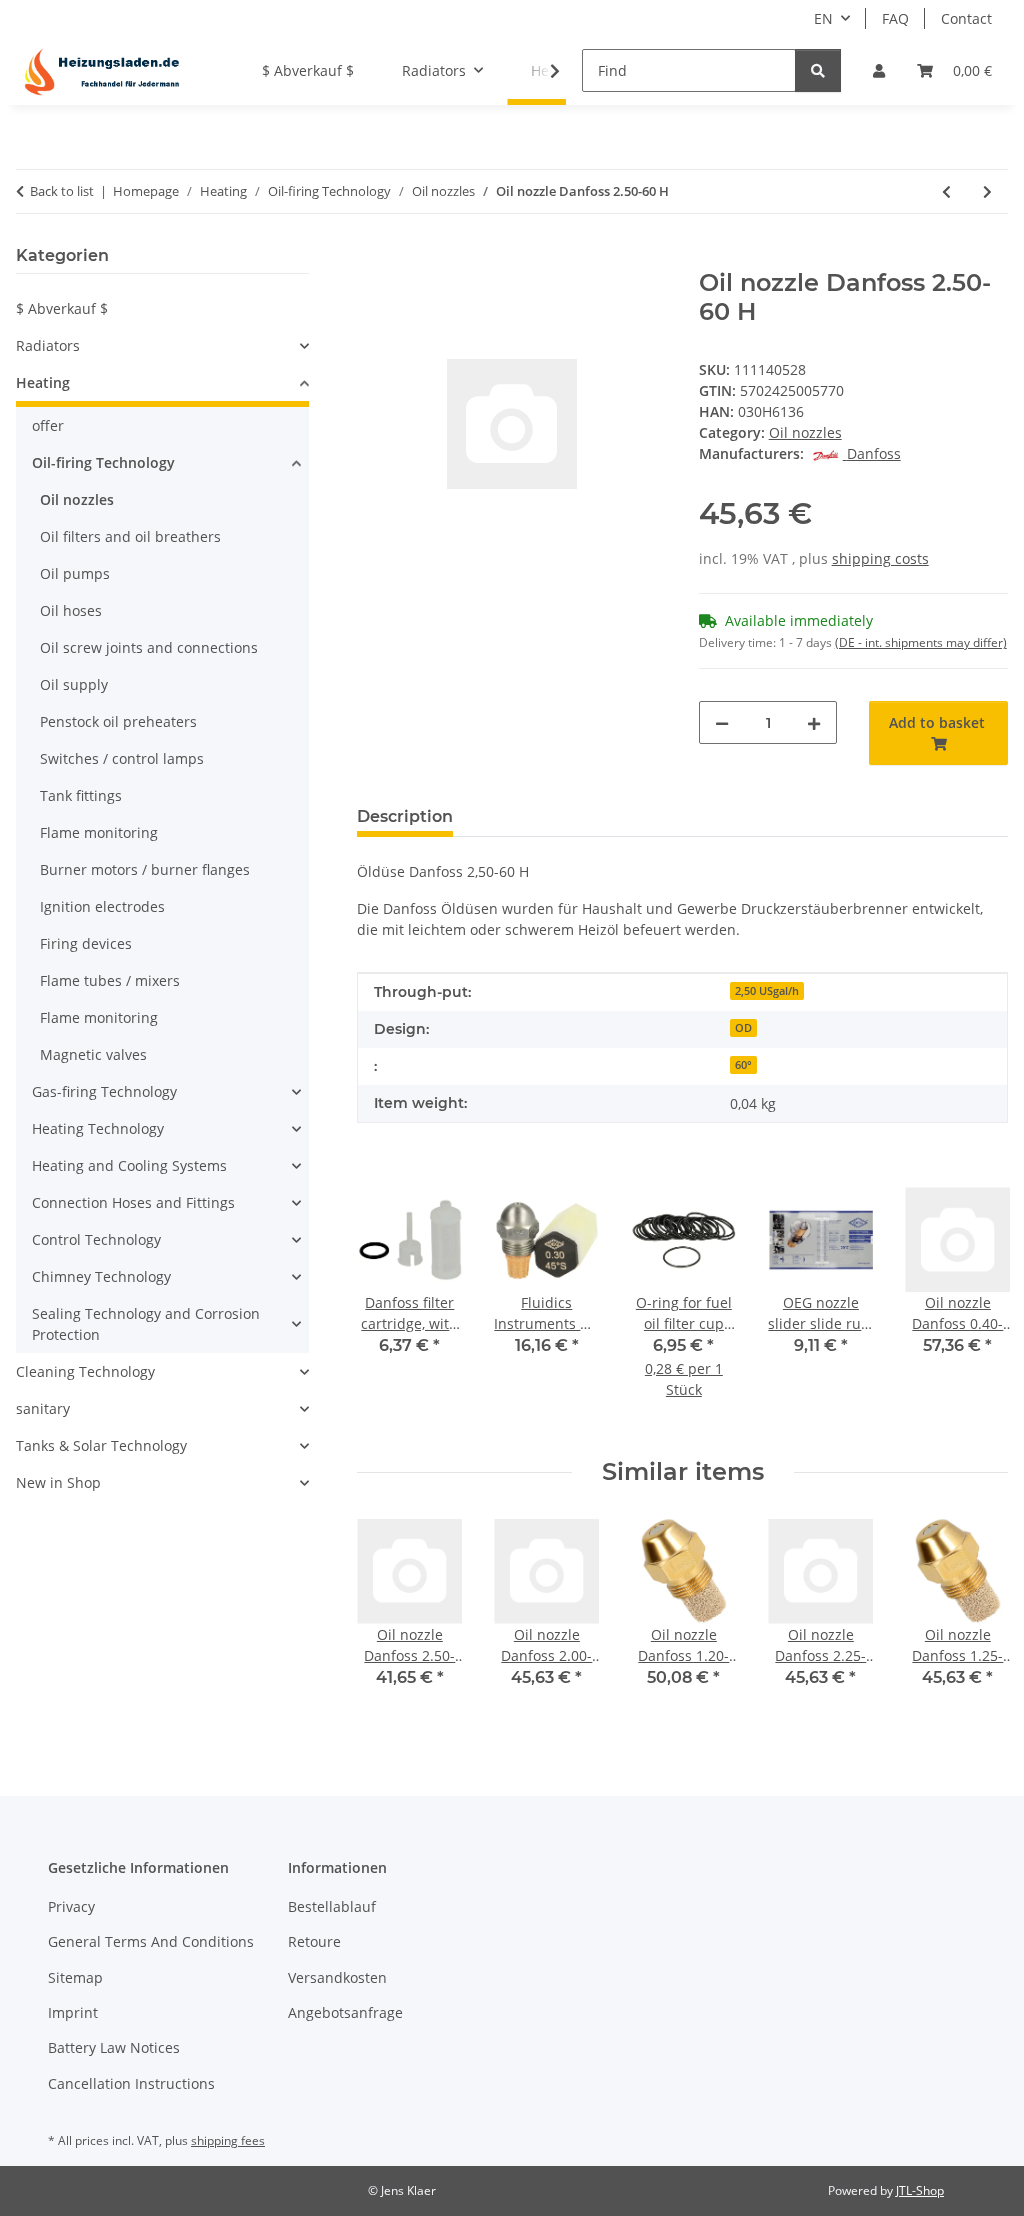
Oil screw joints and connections (149, 647)
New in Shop (58, 1482)
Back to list (62, 191)
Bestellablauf (332, 1906)
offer (48, 425)
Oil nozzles (805, 432)
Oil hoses (71, 610)
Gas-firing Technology (104, 1091)
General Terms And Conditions (151, 1941)
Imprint (73, 2012)
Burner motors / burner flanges (145, 869)
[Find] (818, 70)
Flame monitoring (99, 832)
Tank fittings (81, 795)
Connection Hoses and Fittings (133, 1202)
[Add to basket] (373, 258)
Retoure (314, 1941)
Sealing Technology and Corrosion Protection (146, 1324)
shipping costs (880, 558)
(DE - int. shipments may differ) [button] (921, 642)
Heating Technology (98, 1128)
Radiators (48, 345)
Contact (966, 18)
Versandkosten (337, 1977)
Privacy (71, 1906)
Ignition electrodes (102, 906)
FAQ (895, 18)
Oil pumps (75, 573)
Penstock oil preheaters (118, 721)
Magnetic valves (93, 1054)
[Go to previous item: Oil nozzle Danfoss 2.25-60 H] (946, 191)
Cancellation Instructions (131, 2083)
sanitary (43, 1408)
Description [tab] (405, 816)
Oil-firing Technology (103, 462)
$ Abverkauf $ (62, 308)
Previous (390, 1306)
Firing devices (86, 943)
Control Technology (96, 1239)
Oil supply (74, 684)
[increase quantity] (814, 722)
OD (743, 1028)
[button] (879, 70)
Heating (43, 382)
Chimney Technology (101, 1276)
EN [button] (823, 18)
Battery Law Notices (114, 2047)
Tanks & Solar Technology (101, 1445)
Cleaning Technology (85, 1371)
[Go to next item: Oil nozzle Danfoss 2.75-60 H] (987, 191)
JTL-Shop (920, 2190)
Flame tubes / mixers (110, 980)
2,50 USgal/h (767, 991)
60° (743, 1065)
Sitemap (75, 1977)
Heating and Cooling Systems (129, 1165)
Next (975, 1306)
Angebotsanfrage (345, 2012)
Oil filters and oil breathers (130, 536)
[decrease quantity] (722, 722)
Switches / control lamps (122, 758)
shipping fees (228, 2140)
